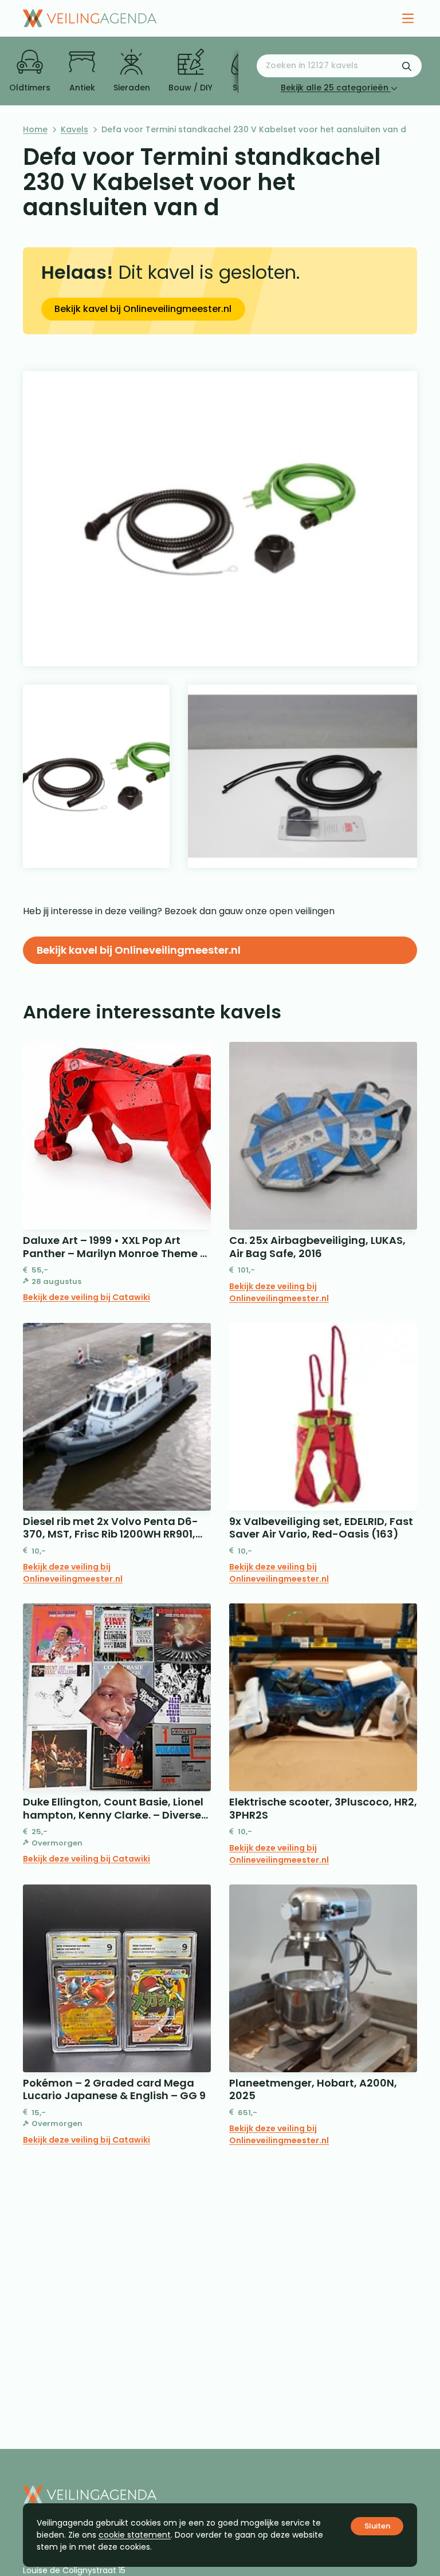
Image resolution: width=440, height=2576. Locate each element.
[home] (90, 18)
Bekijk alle (335, 88)
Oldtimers (30, 88)
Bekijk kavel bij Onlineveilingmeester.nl (143, 309)
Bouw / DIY (190, 88)
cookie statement (135, 2535)
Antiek (82, 88)
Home (35, 129)
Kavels (74, 129)
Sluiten (377, 2526)
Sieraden (132, 88)
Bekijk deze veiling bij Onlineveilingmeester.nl (279, 1292)
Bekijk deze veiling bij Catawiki (87, 1297)
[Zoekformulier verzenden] (407, 66)
